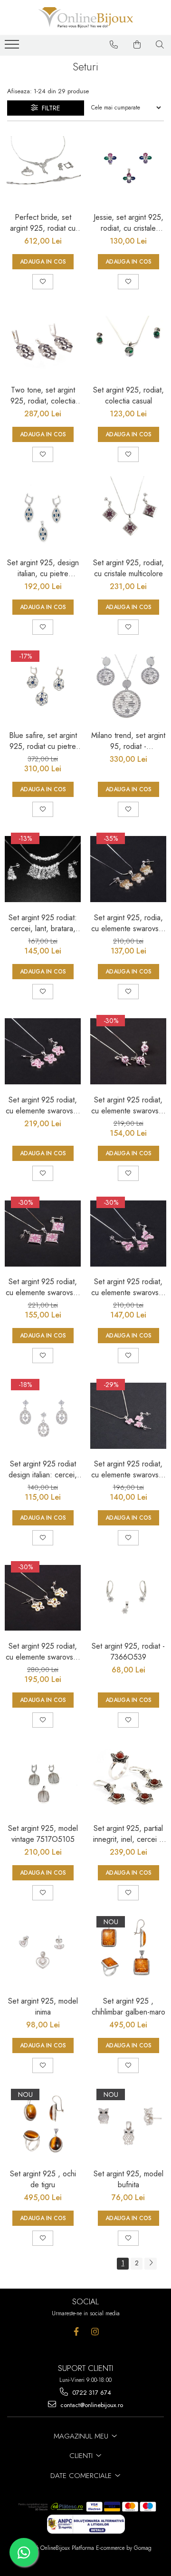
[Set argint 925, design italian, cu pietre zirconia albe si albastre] (43, 514)
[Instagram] (95, 2332)
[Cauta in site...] (160, 45)
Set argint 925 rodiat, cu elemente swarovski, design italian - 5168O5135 (128, 1105)
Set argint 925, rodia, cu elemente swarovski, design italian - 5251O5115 (128, 923)
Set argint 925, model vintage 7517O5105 (43, 1834)
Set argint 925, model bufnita (128, 2179)
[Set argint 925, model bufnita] (128, 2125)
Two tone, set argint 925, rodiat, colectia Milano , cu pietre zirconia (43, 395)
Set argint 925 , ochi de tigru (43, 2179)
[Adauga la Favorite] (43, 282)
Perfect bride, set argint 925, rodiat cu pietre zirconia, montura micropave (43, 223)
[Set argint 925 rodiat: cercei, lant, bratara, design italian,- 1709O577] (43, 869)
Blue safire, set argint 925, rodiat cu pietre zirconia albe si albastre (43, 741)
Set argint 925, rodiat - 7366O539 (128, 1652)
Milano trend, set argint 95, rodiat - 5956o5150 (128, 741)
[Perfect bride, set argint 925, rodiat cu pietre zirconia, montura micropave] (43, 169)
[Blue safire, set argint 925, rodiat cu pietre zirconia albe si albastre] (43, 687)
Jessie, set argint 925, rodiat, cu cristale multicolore (128, 223)
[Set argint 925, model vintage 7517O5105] (43, 1780)
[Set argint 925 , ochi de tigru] (43, 2125)
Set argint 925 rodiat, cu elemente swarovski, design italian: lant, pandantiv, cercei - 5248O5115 (128, 1287)
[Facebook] (76, 2332)
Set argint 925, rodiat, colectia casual (128, 395)
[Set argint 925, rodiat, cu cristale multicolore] (128, 514)
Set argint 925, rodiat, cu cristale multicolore (128, 568)
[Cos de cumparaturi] (137, 45)
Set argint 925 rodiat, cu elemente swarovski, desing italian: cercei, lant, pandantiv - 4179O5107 (128, 1469)
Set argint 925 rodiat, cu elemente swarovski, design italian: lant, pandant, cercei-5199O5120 (43, 1287)
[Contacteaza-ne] (114, 45)
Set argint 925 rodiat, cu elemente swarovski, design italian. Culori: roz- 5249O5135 (43, 1105)
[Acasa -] (85, 18)
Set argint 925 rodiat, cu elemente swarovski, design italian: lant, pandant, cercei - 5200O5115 (43, 1652)
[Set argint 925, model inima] (43, 1953)
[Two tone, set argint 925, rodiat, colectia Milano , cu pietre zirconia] (43, 342)
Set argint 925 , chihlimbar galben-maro (128, 2006)
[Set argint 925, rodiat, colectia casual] (128, 342)
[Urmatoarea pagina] (151, 2264)
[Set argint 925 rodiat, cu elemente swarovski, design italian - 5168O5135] (128, 1052)
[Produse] (13, 47)
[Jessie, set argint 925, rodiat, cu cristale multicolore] (128, 169)
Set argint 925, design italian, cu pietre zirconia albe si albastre (43, 568)
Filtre (49, 108)
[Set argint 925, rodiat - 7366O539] (128, 1598)
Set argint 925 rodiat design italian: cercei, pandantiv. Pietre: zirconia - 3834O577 (43, 1469)
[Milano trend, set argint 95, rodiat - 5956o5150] (128, 687)
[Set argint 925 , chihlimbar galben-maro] (128, 1953)
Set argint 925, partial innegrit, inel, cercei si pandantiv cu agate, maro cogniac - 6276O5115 (128, 1834)
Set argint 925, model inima (43, 2006)
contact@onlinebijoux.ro (91, 2405)
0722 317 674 (91, 2393)
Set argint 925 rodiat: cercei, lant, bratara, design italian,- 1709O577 (43, 923)
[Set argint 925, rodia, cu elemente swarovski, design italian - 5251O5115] (128, 869)
